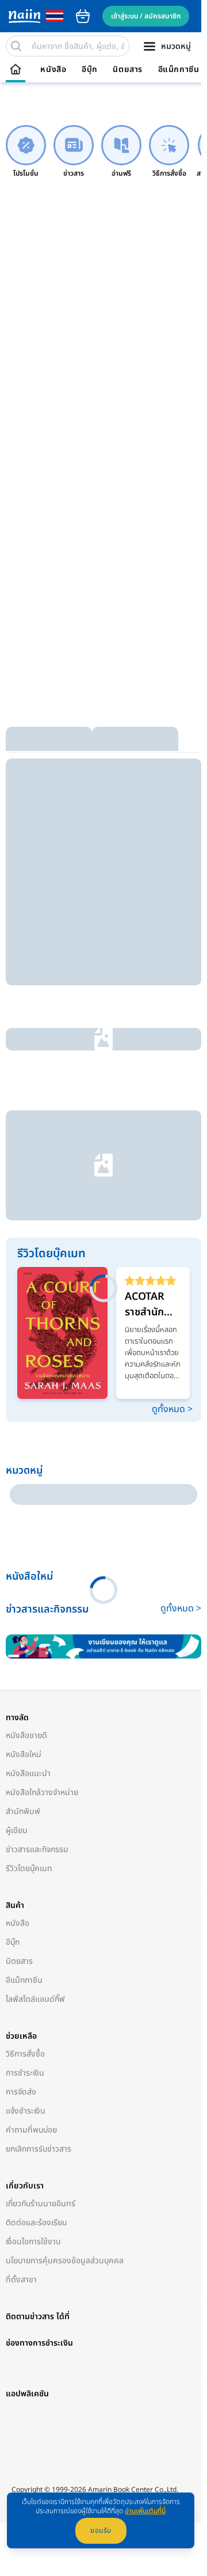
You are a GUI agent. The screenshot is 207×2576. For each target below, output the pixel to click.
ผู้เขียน (17, 1574)
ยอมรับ (101, 2531)
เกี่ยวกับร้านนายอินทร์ (41, 1947)
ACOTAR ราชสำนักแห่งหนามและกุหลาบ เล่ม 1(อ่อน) (148, 1135)
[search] (16, 46)
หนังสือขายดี (26, 1479)
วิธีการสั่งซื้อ (25, 1798)
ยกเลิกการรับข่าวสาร (39, 1893)
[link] (26, 152)
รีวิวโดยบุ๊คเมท (29, 1612)
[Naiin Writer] (101, 1391)
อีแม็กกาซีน (179, 70)
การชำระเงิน (25, 1817)
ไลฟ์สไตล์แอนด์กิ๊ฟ (35, 1743)
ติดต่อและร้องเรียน (37, 1966)
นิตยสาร (128, 70)
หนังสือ (53, 70)
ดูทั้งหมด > (166, 1236)
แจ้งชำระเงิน (26, 1855)
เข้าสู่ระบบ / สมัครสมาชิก (146, 16)
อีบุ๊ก (90, 70)
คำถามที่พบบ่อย (31, 1874)
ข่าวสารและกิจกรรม (37, 1593)
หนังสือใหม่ (24, 1498)
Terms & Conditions (43, 2300)
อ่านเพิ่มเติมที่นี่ (145, 2511)
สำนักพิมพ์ (23, 1555)
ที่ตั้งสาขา (21, 2023)
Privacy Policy (103, 2300)
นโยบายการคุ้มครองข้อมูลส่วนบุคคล (65, 2004)
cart (83, 16)
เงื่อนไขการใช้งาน (33, 1985)
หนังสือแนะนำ (28, 1517)
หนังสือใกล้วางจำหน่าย (42, 1536)
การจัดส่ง (21, 1836)
